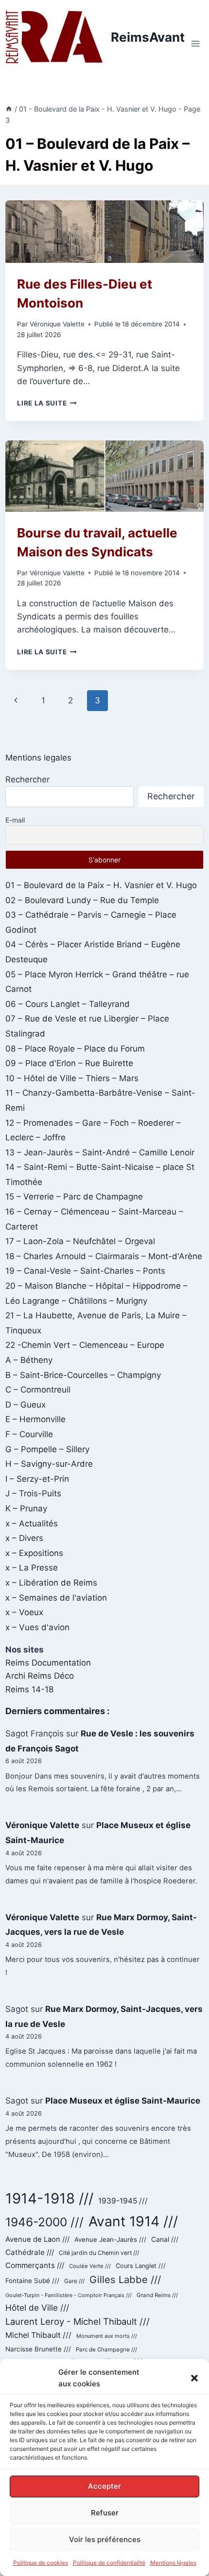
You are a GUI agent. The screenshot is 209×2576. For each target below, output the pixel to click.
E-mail (15, 820)
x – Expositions (34, 1553)
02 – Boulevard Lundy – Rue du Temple (82, 900)
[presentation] (104, 232)
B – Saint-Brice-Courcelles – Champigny (83, 1375)
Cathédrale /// (30, 2252)
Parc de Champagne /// (106, 2349)
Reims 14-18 (29, 1689)
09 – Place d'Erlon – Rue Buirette (69, 1063)
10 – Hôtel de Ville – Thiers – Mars (72, 1078)
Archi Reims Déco (40, 1676)
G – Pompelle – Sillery (47, 1449)
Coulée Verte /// (90, 2266)
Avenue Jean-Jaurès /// (110, 2239)
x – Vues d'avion (37, 1627)
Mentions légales (173, 2563)
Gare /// (74, 2281)
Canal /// (165, 2239)
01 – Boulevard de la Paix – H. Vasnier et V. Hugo (101, 885)
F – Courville (29, 1434)
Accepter (104, 2486)
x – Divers (24, 1538)
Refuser (105, 2513)
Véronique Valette (57, 324)
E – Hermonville (35, 1419)
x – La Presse (32, 1568)
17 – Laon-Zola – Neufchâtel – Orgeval (80, 1241)
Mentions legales (38, 758)
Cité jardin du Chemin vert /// (99, 2253)
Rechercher (27, 779)
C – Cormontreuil (38, 1390)
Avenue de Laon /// (37, 2239)
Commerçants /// (35, 2265)
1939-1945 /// (123, 2201)
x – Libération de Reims (51, 1583)
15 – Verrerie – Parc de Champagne (74, 1197)
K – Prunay (26, 1508)
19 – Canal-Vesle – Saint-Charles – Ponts (85, 1271)
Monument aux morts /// (107, 2336)
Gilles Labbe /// (125, 2279)
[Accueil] (9, 109)
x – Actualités (32, 1523)
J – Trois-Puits (33, 1493)
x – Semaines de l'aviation (56, 1598)
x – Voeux (24, 1612)
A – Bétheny (29, 1360)
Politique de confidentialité (109, 2563)
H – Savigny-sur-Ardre (49, 1464)
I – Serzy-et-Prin (37, 1479)
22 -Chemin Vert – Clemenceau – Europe (85, 1345)
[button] (194, 2378)
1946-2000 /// (44, 2222)
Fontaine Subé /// (32, 2281)
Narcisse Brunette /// (38, 2349)
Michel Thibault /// (38, 2335)
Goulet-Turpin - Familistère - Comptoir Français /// (69, 2295)
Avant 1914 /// (133, 2221)
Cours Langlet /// (141, 2266)
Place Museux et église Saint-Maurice (123, 2101)
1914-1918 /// (49, 2198)
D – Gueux (26, 1405)
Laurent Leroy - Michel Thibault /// (78, 2321)
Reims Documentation (48, 1663)
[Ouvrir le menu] (195, 44)
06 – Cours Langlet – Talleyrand (68, 1004)
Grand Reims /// (157, 2295)
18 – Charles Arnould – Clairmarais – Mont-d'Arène (104, 1256)
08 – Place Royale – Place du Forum (75, 1049)
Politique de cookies (41, 2563)
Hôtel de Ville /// (37, 2308)
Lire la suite (47, 403)
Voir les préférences (105, 2539)
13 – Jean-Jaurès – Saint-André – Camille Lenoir (100, 1152)
